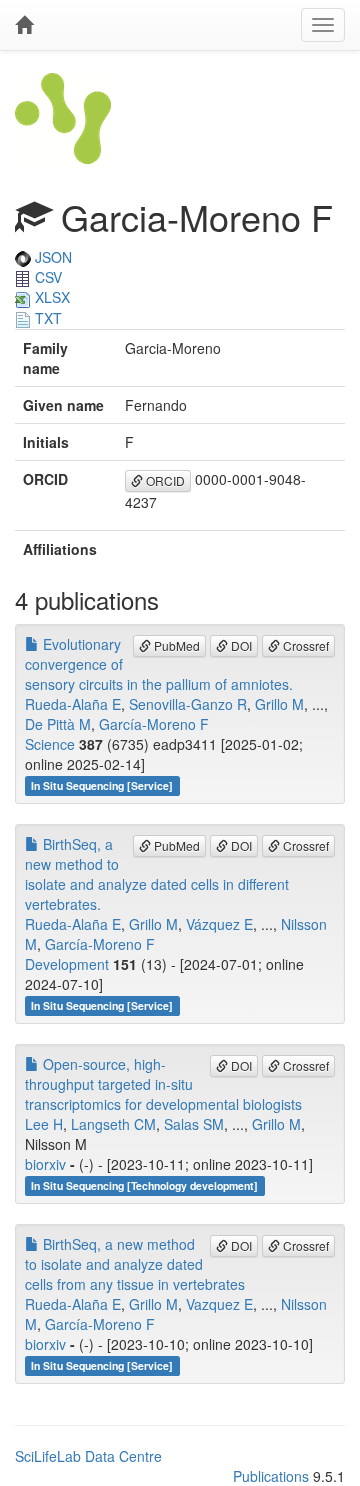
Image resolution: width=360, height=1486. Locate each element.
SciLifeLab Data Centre (88, 1456)
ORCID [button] (164, 480)
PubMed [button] (175, 645)
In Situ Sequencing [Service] (102, 785)
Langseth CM (113, 1124)
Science (50, 744)
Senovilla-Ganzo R (188, 704)
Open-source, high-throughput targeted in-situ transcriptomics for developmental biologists (163, 1084)
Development (67, 964)
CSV (46, 277)
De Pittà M (58, 724)
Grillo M (279, 704)
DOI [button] (240, 645)
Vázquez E (219, 924)
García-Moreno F (154, 724)
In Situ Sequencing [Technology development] (144, 1185)
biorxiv (45, 1164)
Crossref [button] (304, 645)
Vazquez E (219, 1304)
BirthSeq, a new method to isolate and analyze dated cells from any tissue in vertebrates (135, 1264)
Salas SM (194, 1124)
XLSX (50, 297)
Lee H (44, 1124)
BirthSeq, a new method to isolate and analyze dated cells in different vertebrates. (157, 874)
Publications (271, 1476)
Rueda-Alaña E (73, 704)
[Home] (24, 25)
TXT (46, 318)
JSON (51, 257)
